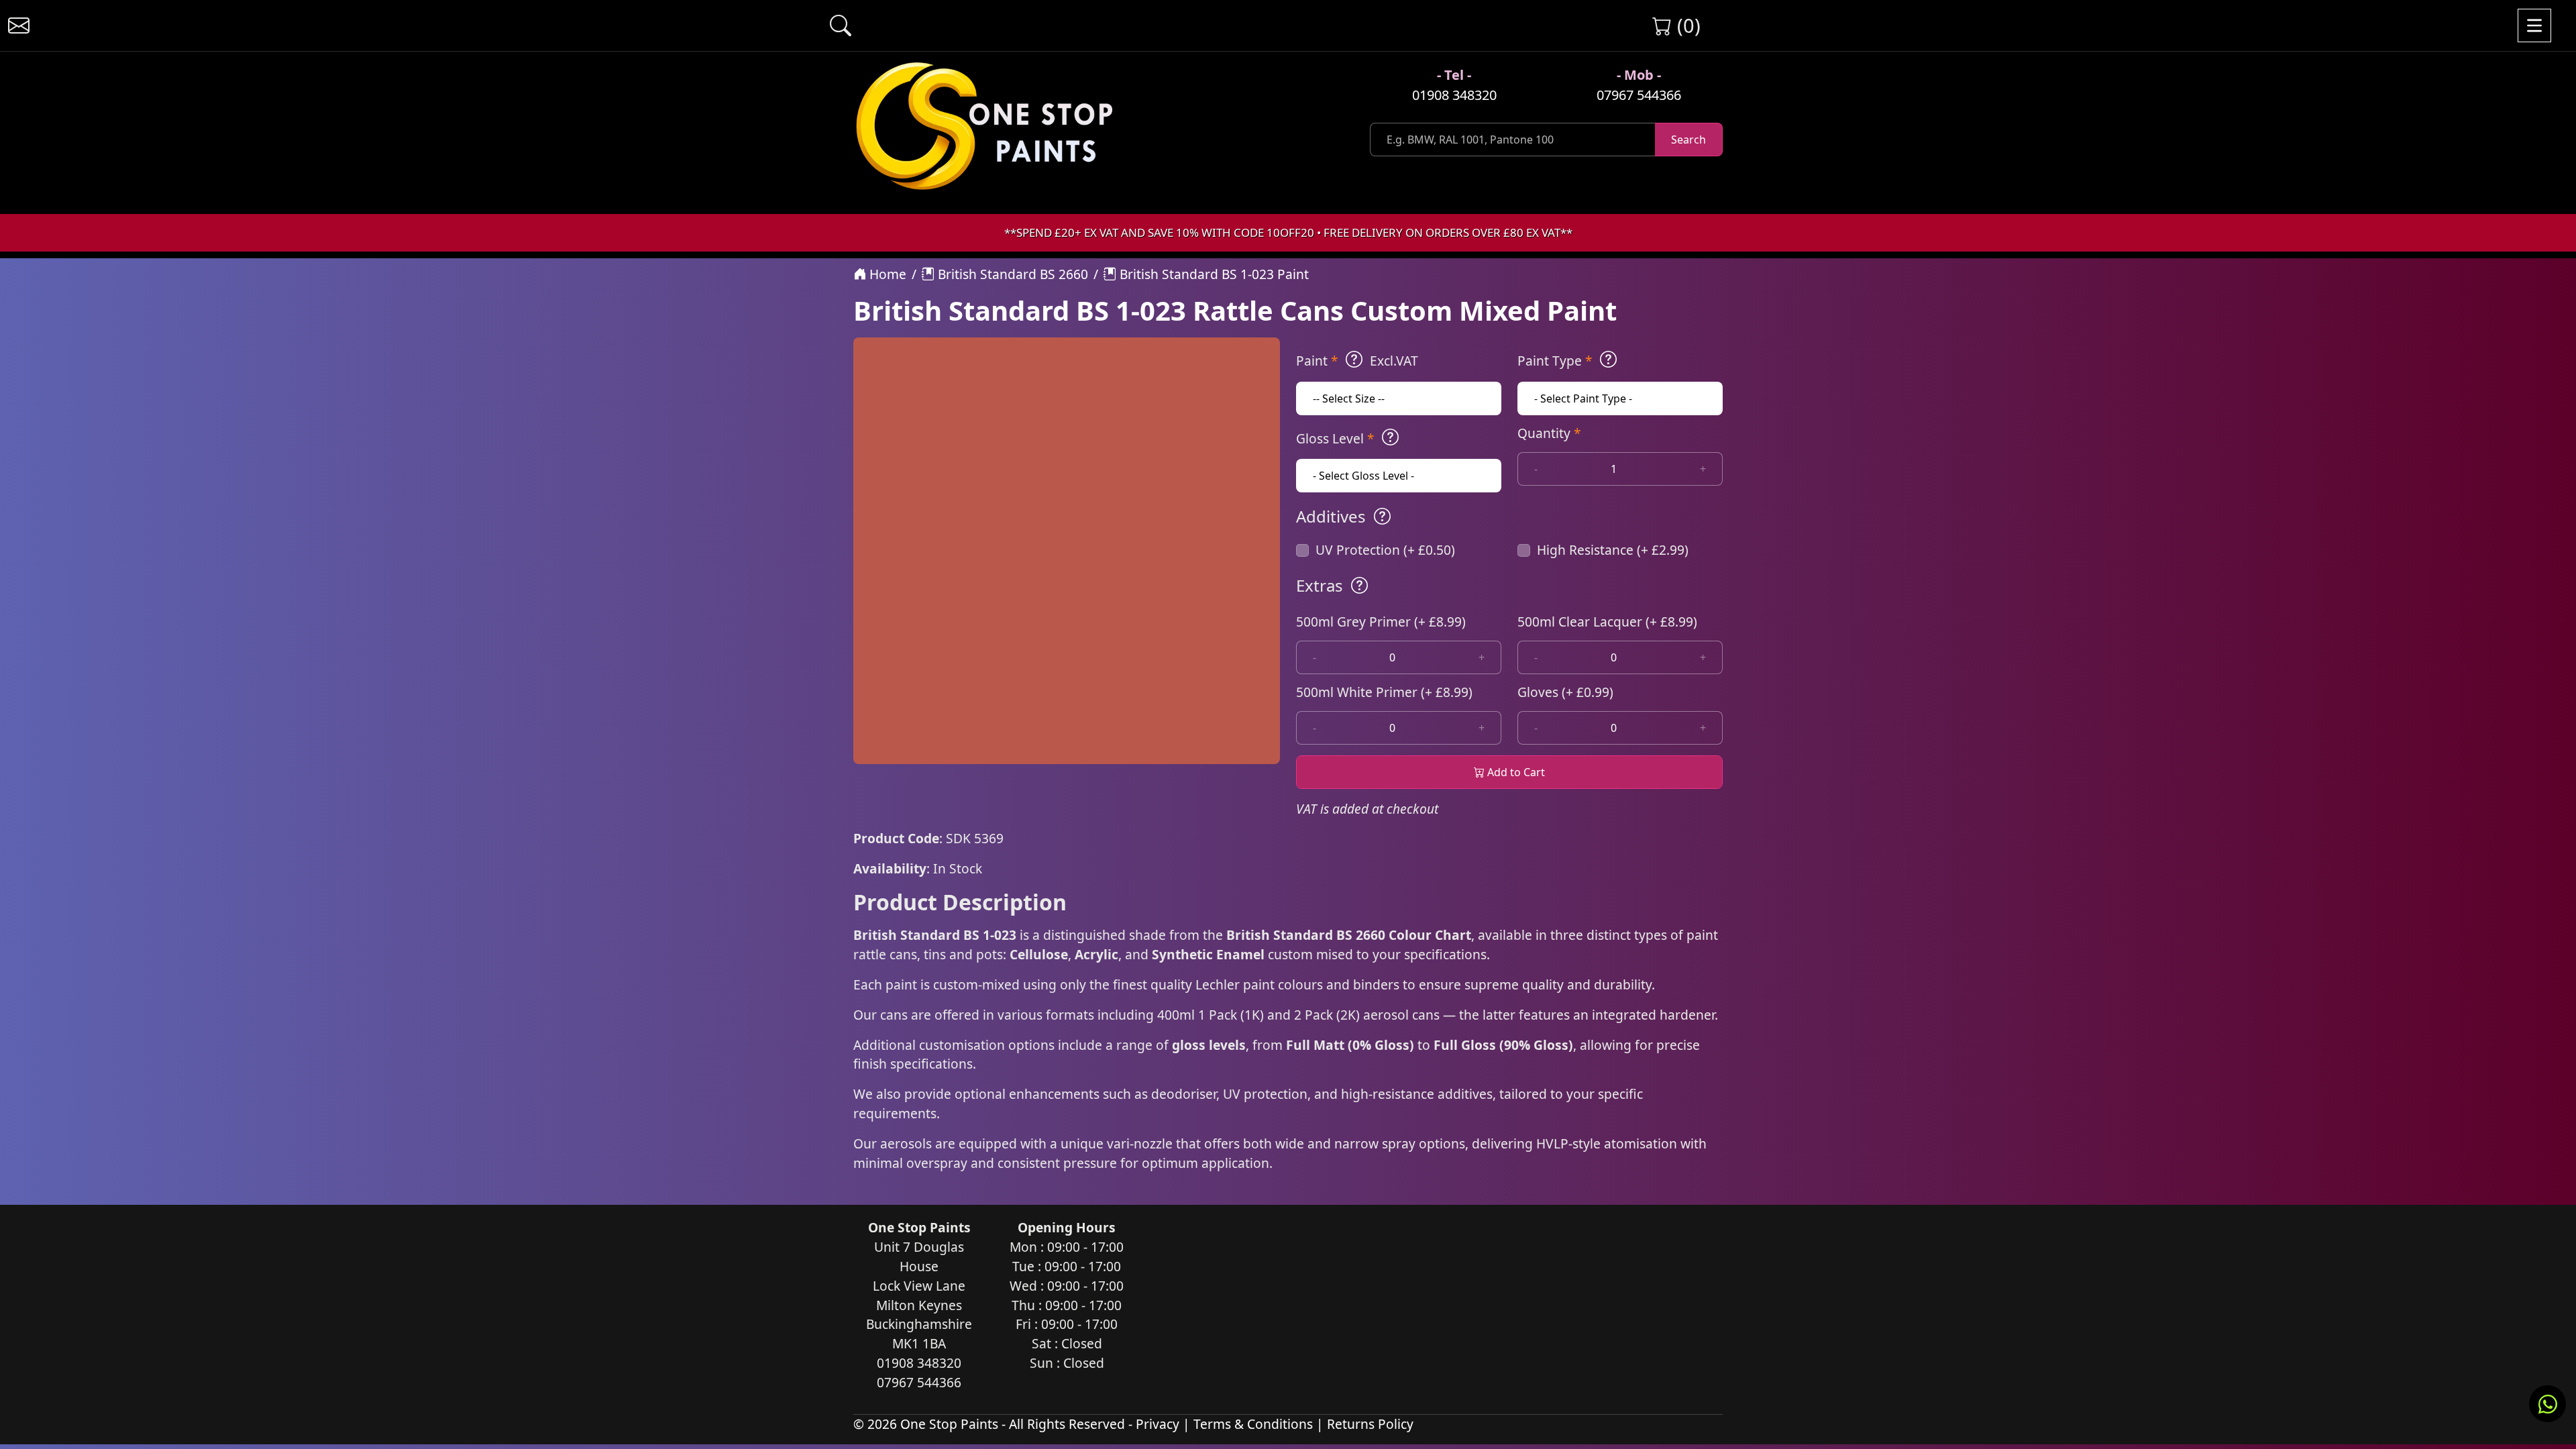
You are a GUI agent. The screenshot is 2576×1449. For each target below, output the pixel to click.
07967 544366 (1639, 95)
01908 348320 (1454, 95)
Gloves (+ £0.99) (1565, 692)
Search (1688, 140)
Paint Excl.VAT (1357, 361)
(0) (1686, 25)
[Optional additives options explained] (1382, 517)
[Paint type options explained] (1608, 360)
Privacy (1158, 1424)
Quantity (1549, 433)
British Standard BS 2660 (1011, 274)
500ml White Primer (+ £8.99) (1384, 692)
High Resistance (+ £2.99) (1613, 550)
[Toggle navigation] (2534, 25)
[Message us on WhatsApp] (2547, 1404)
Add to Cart (1515, 772)
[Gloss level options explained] (1390, 437)
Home (886, 274)
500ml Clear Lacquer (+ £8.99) (1607, 622)
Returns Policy (1370, 1424)
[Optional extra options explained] (1359, 586)
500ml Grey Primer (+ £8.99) (1381, 622)
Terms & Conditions (1253, 1424)
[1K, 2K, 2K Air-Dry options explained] (1354, 360)
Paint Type (1555, 361)
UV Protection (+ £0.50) (1385, 550)
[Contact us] (19, 25)
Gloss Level (1335, 438)
